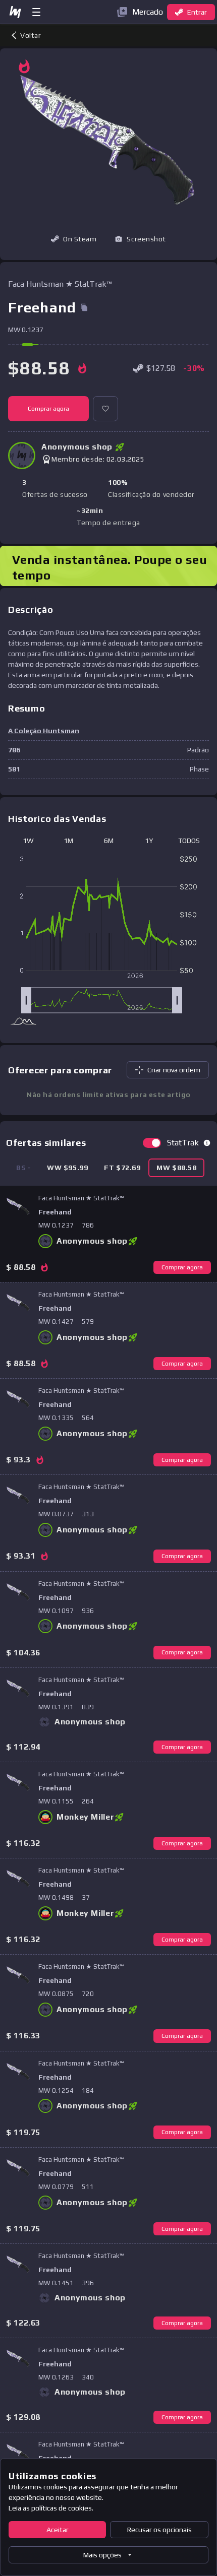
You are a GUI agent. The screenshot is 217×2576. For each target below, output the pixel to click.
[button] (140, 239)
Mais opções (102, 2555)
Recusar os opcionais (159, 2530)
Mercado (148, 12)
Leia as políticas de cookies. (51, 2508)
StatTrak (183, 1143)
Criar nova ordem (174, 1070)
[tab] (67, 1168)
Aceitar (58, 2530)
